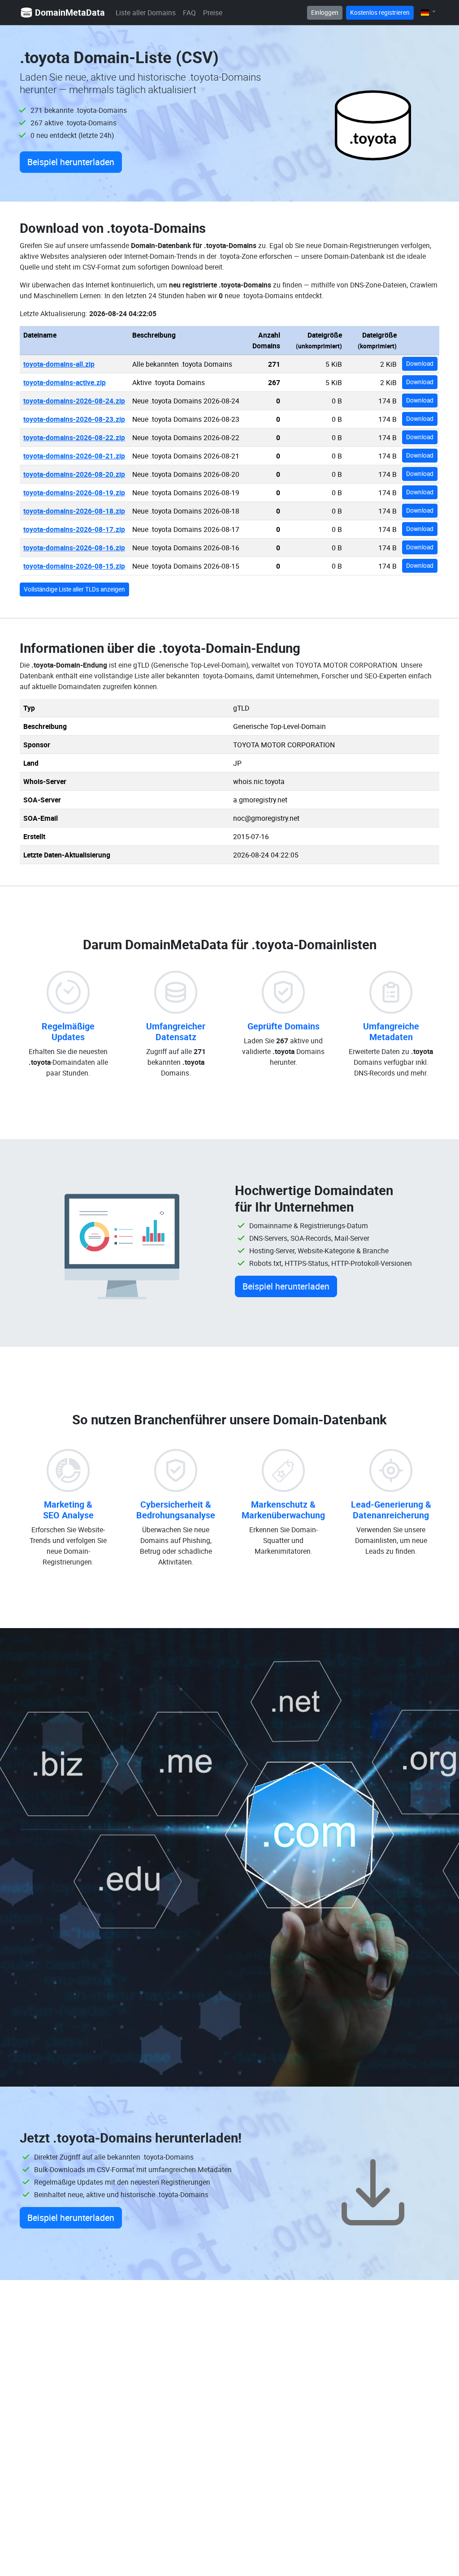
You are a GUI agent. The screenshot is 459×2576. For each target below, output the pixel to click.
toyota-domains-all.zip (59, 364)
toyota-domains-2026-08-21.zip (74, 456)
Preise (213, 13)
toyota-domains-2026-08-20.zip (74, 474)
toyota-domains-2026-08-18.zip (74, 511)
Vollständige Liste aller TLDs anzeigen (74, 589)
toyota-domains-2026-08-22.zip (74, 437)
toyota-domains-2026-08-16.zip (74, 548)
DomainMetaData (70, 12)
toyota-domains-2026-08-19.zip (74, 493)
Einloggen (325, 13)
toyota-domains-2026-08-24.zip (74, 401)
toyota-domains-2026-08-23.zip (74, 419)
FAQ (189, 13)
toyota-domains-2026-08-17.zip (74, 529)
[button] (428, 12)
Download (420, 364)
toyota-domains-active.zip (65, 382)
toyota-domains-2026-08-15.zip (74, 566)
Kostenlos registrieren (380, 13)
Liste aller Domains (146, 13)
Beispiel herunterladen (71, 162)
